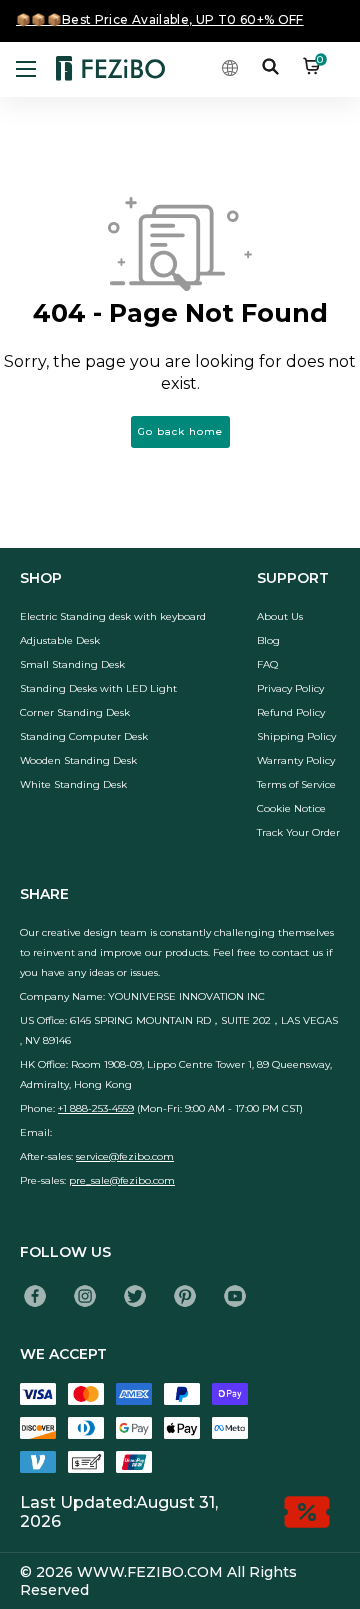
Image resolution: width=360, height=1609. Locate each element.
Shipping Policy (296, 736)
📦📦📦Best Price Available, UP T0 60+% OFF (160, 19)
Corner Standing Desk (75, 712)
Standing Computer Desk (84, 736)
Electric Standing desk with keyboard (113, 616)
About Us (280, 616)
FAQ (267, 664)
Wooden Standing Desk (78, 760)
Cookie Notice (291, 808)
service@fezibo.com (125, 1156)
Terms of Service (296, 784)
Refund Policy (291, 712)
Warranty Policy (296, 760)
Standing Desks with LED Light (98, 688)
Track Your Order (298, 832)
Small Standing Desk (72, 664)
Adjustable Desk (60, 640)
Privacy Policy (290, 688)
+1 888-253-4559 (96, 1108)
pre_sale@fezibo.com (122, 1180)
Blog (268, 640)
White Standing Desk (73, 784)
